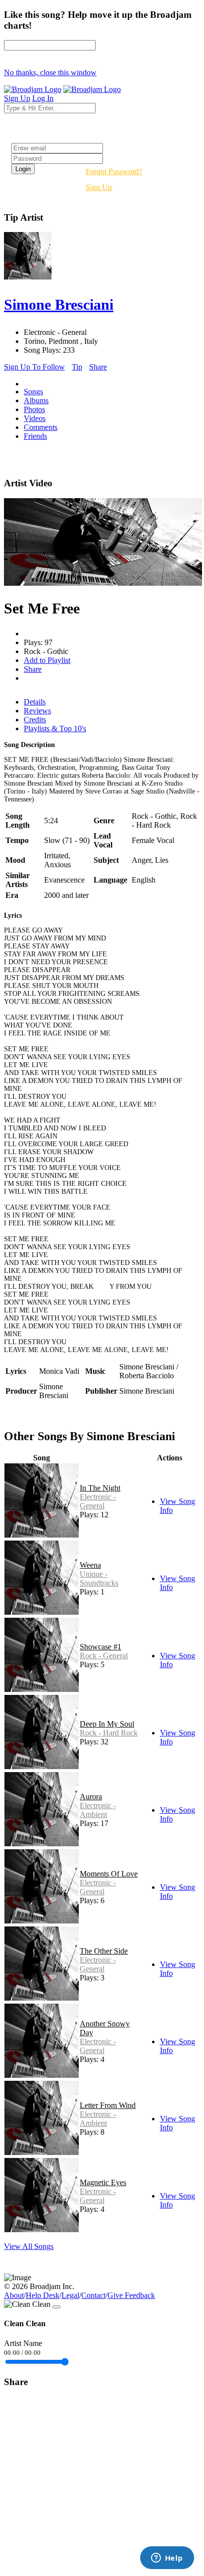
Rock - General (104, 1656)
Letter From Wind (108, 2105)
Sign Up (99, 187)
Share (98, 367)
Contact (93, 2295)
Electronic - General (98, 1501)
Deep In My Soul (107, 1724)
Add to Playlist (47, 660)
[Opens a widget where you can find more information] (167, 2559)
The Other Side (104, 1951)
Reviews (37, 711)
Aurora (91, 1797)
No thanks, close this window (50, 72)
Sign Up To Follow (34, 367)
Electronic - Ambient (98, 1810)
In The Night (100, 1488)
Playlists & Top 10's (55, 728)
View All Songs (29, 2246)
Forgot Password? (114, 171)
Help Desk (43, 2295)
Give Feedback (131, 2295)
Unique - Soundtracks (99, 1578)
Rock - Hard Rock (109, 1733)
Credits (35, 720)
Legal (70, 2295)
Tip (77, 367)
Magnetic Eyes (103, 2182)
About (14, 2295)
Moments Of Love (109, 1874)
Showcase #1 (101, 1647)
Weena (90, 1565)
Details (35, 702)
